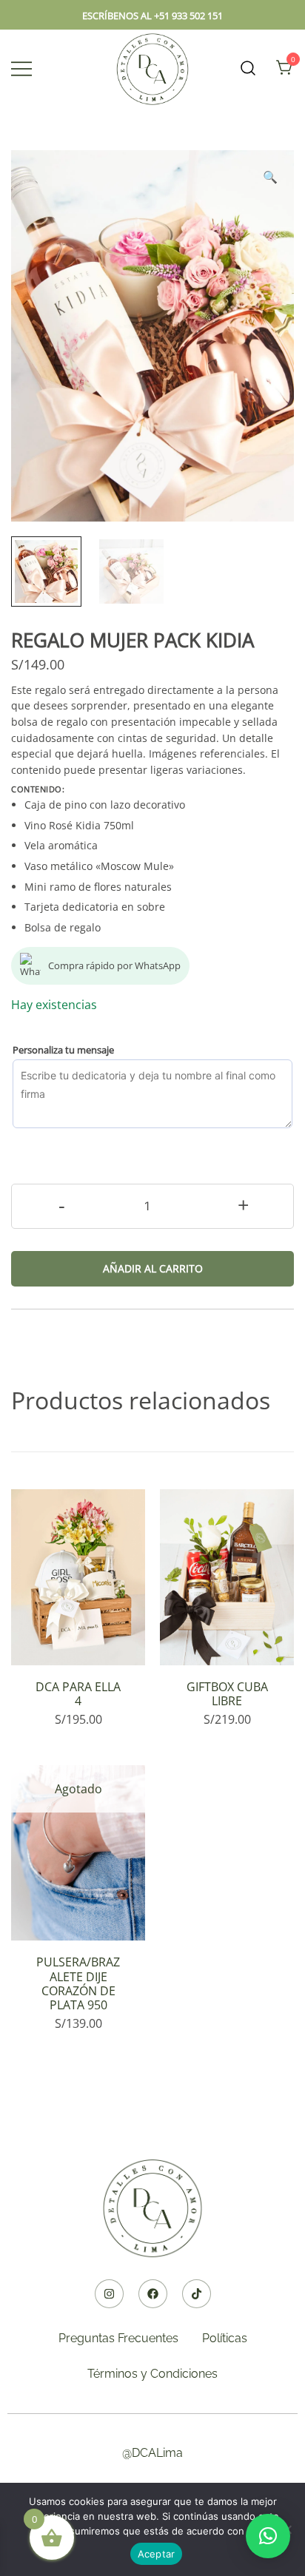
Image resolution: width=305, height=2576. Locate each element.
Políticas (225, 2338)
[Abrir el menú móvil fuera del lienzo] (21, 68)
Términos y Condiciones (152, 2374)
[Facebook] (153, 2294)
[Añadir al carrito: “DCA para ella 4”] (78, 1639)
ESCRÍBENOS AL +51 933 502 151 (152, 16)
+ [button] (243, 1205)
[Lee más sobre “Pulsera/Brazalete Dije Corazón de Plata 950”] (78, 1915)
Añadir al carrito (153, 1268)
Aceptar (157, 2554)
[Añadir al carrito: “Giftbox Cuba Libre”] (227, 1639)
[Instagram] (109, 2294)
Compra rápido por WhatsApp (114, 965)
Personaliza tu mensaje (63, 1050)
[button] (270, 177)
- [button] (62, 1205)
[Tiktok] (197, 2294)
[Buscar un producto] (248, 68)
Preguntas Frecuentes (118, 2338)
